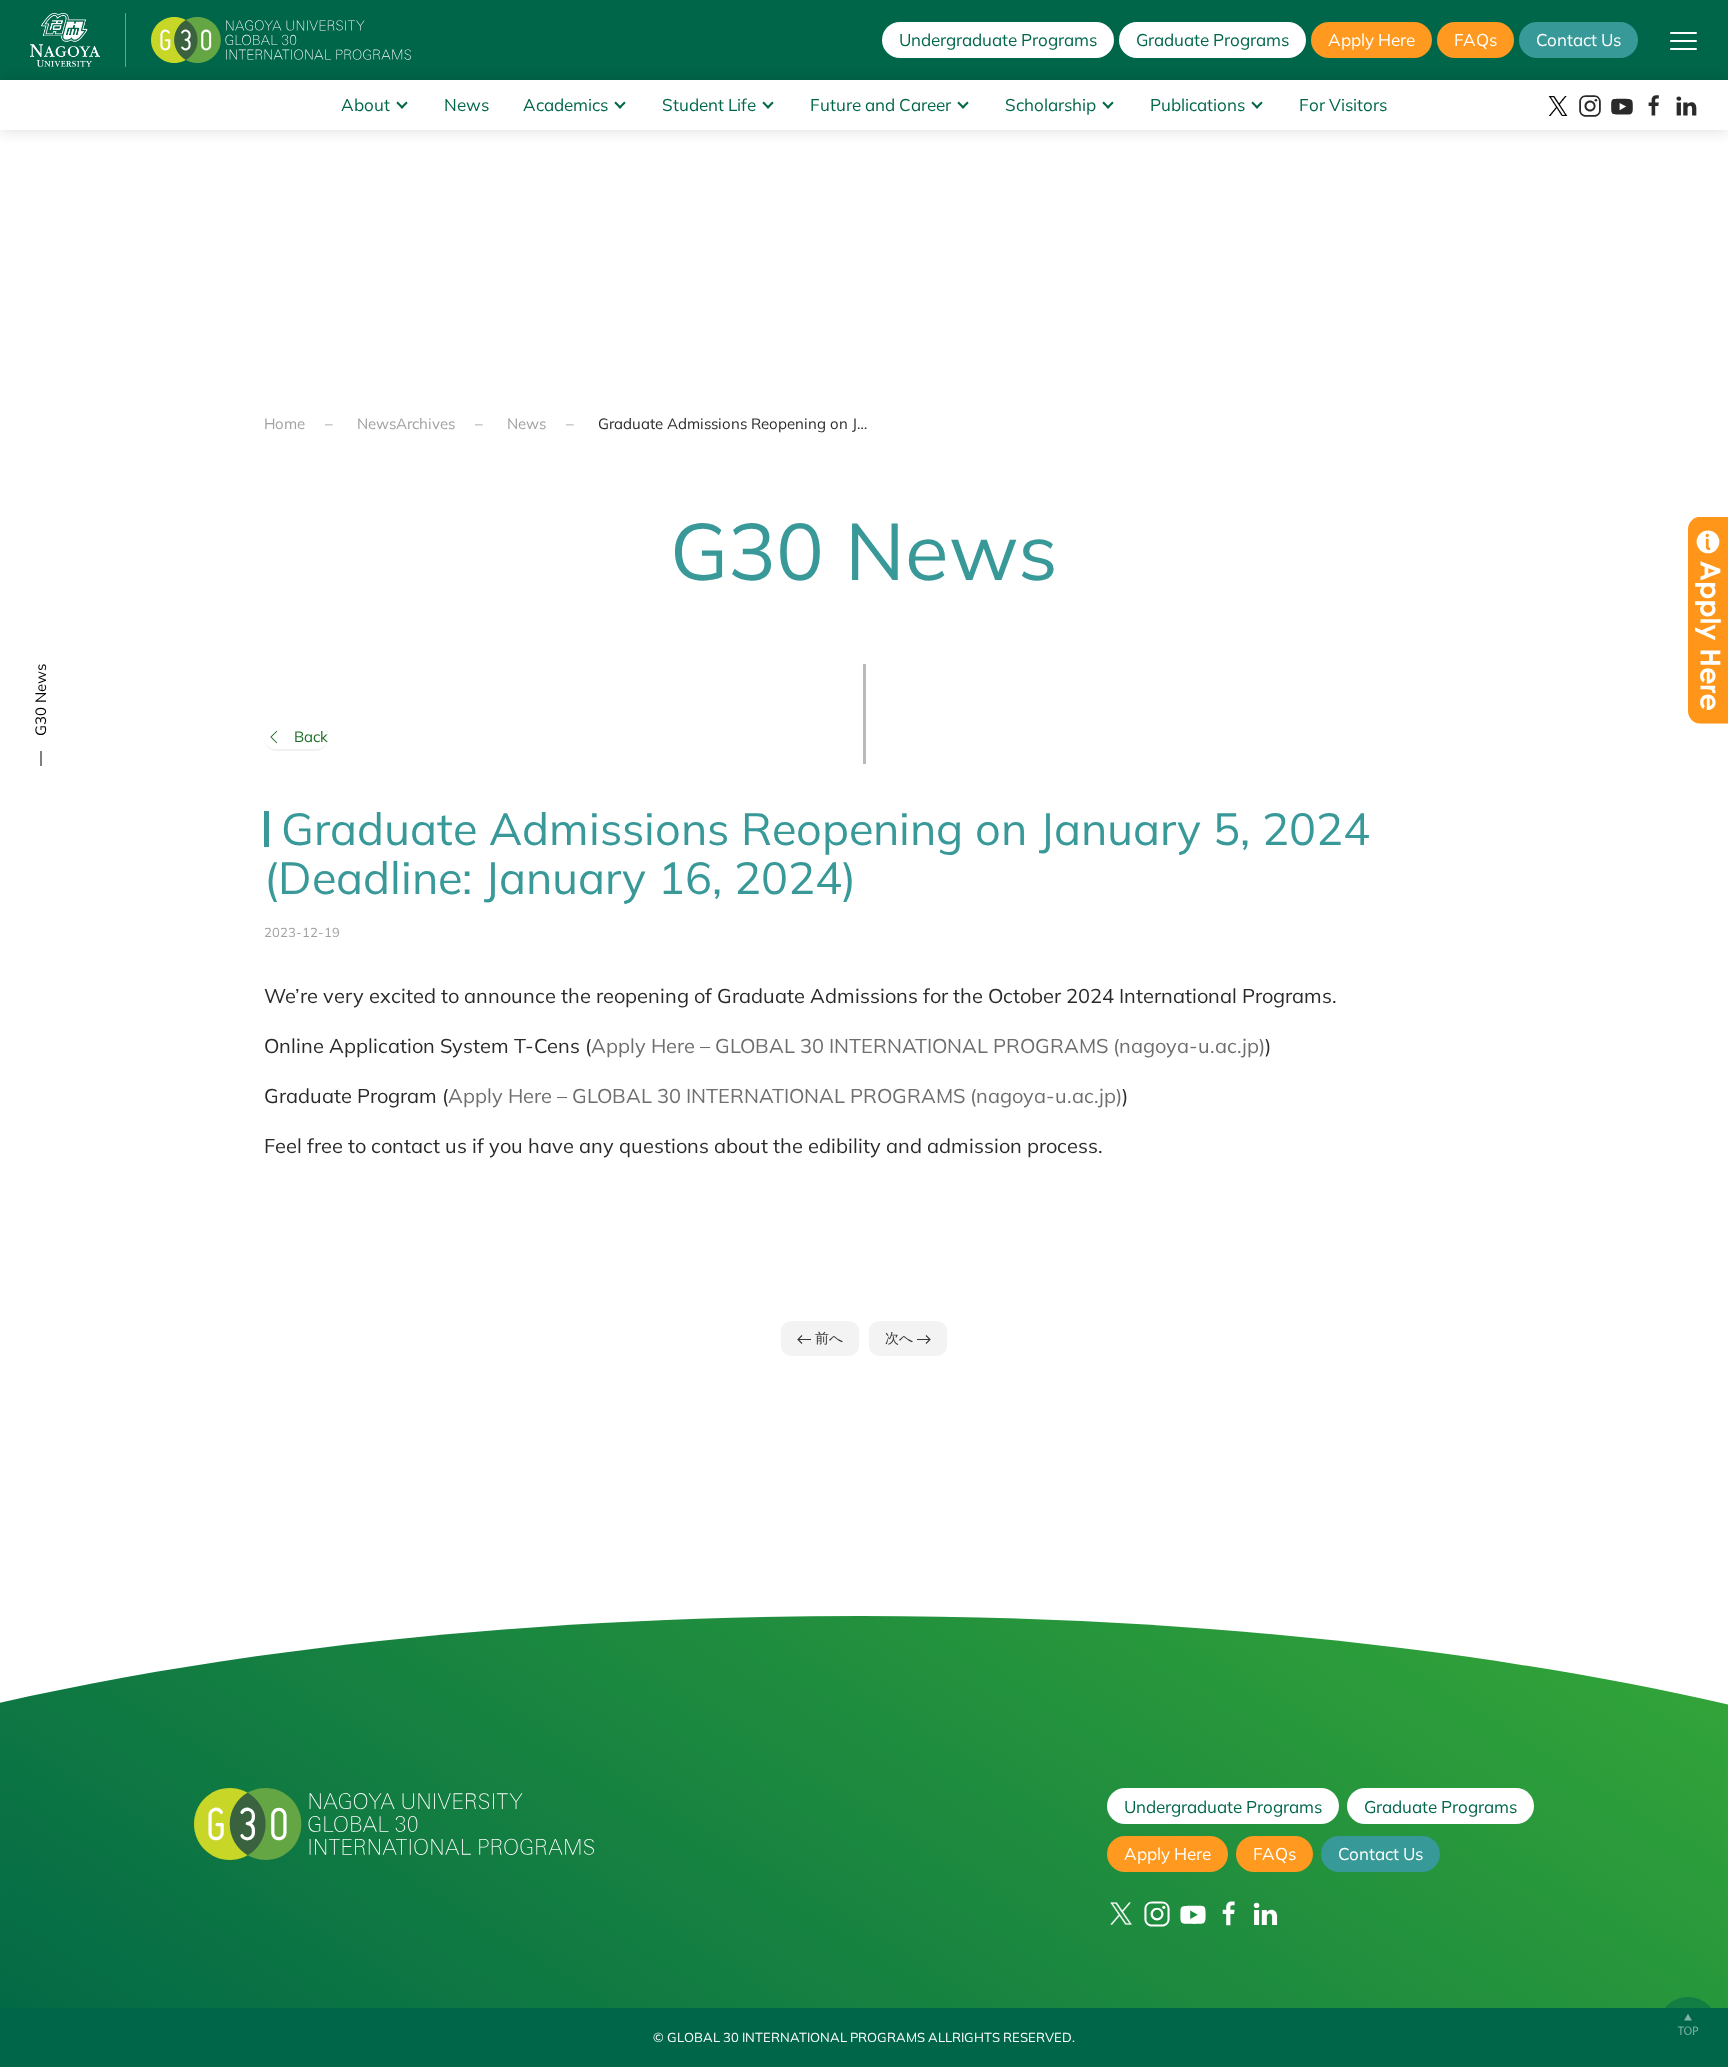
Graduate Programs (1212, 39)
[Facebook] (1654, 106)
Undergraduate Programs (998, 39)
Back (311, 736)
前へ (827, 1338)
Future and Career (880, 104)
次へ (901, 1338)
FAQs (1475, 39)
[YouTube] (1622, 106)
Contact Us (1578, 39)
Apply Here (1371, 39)
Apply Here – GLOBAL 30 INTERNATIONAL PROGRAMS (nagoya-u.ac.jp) (928, 1045)
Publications (1197, 104)
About (365, 104)
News (466, 104)
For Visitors (1343, 104)
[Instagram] (1590, 106)
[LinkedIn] (1686, 106)
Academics (565, 104)
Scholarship (1050, 104)
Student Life (709, 104)
